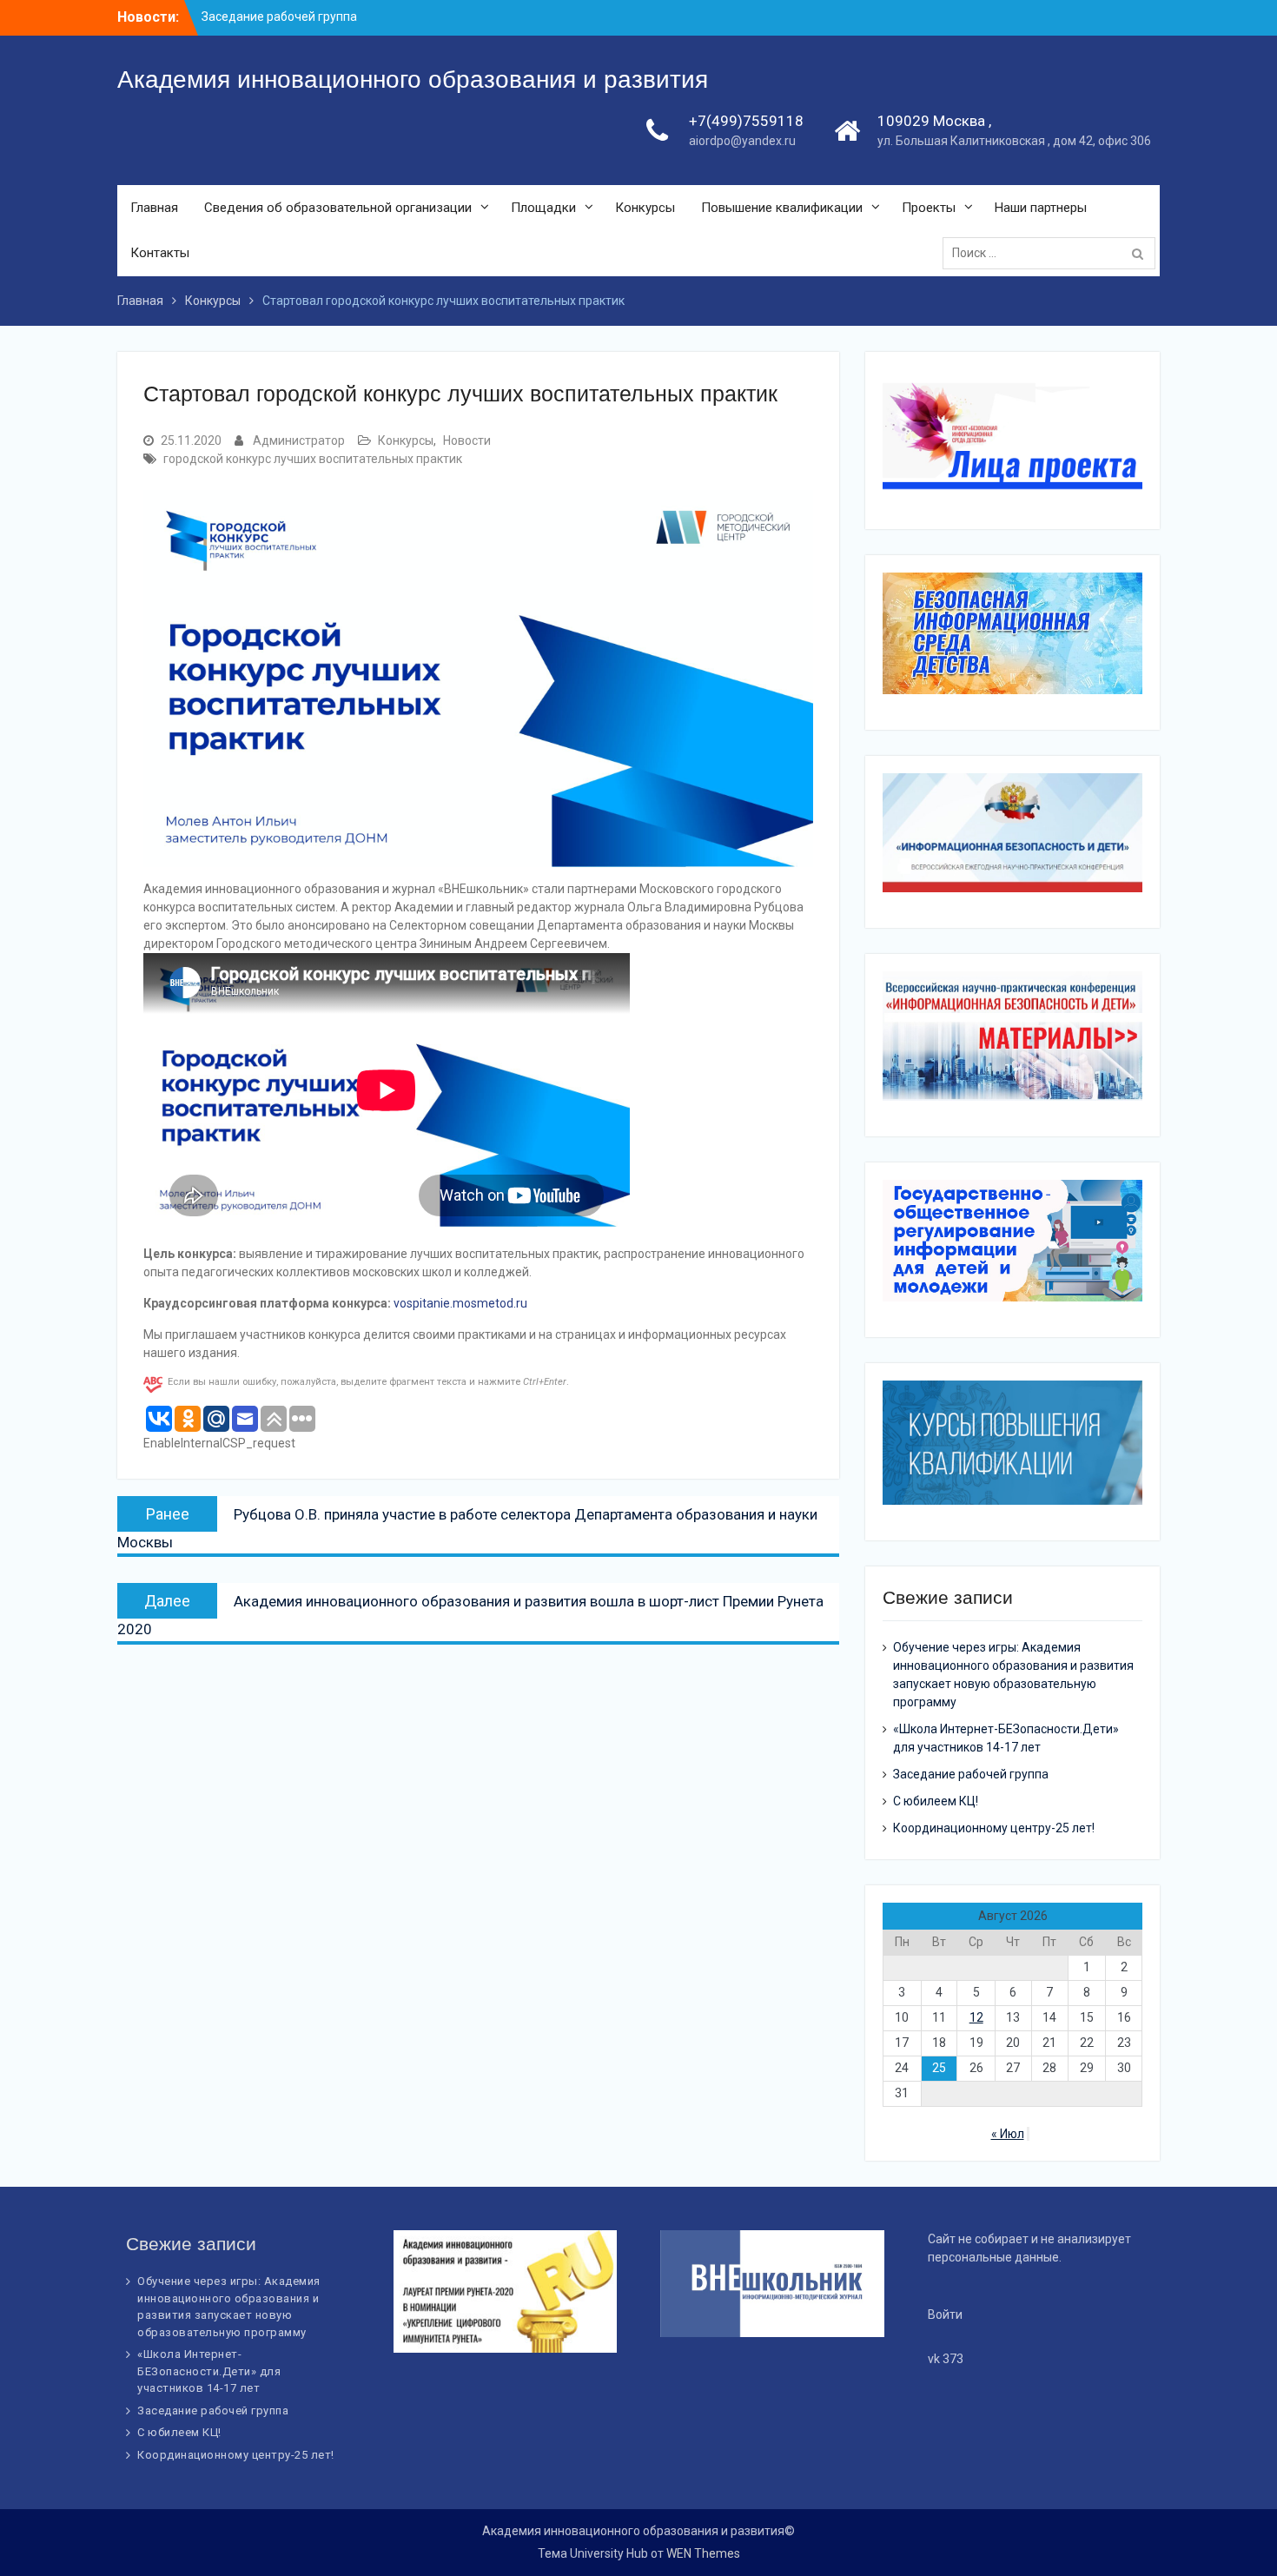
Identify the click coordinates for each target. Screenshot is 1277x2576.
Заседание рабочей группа (971, 1774)
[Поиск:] (1053, 253)
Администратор (299, 440)
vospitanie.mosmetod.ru (460, 1303)
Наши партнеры (1041, 208)
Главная (154, 208)
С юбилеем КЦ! (936, 1801)
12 (976, 2017)
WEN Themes (703, 2553)
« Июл (1008, 2134)
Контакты (160, 253)
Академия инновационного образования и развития (413, 79)
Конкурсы (645, 208)
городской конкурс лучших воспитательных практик (313, 459)
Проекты (929, 208)
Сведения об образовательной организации (338, 208)
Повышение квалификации (782, 208)
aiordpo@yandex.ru (742, 141)
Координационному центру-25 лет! (994, 1828)
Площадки (543, 208)
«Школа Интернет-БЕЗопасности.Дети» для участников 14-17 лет (209, 2371)
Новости (467, 440)
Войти (945, 2314)
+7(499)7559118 (746, 121)
